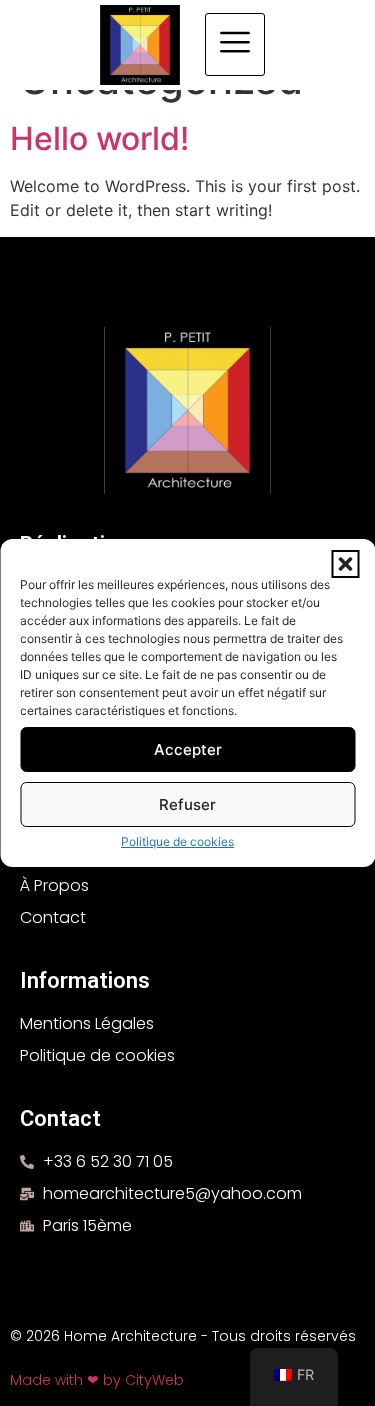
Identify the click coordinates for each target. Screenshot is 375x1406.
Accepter (188, 749)
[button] (345, 564)
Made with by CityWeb (97, 1380)
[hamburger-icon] (235, 44)
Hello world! (99, 138)
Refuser (187, 804)
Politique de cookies (177, 841)
